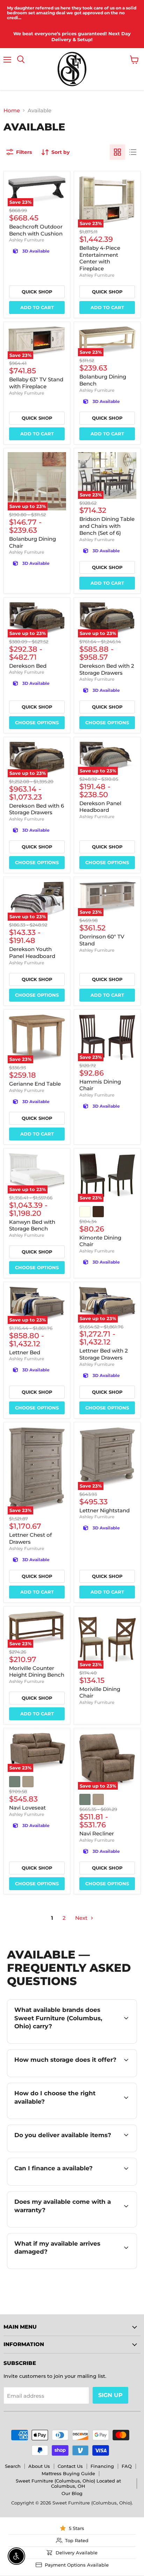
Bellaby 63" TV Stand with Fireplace (36, 383)
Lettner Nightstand (105, 1510)
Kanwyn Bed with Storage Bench (32, 1225)
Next (82, 1918)
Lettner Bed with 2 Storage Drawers (104, 1354)
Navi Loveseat (27, 1808)
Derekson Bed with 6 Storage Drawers (37, 809)
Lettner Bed (25, 1352)
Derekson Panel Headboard (100, 807)
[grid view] (117, 152)
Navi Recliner (97, 1833)
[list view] (133, 152)
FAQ (127, 2466)
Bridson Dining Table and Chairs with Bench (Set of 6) (107, 526)
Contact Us (70, 2466)
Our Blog (72, 2493)
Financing (102, 2466)
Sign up (110, 2395)
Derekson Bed (28, 666)
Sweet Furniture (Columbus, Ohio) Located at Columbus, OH (68, 2483)
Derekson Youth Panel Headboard (32, 953)
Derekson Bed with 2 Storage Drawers (107, 669)
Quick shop (37, 292)
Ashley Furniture (27, 240)
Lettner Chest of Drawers (30, 1538)
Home (12, 110)
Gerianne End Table (35, 1084)
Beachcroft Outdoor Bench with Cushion (36, 230)
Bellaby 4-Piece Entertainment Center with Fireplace (100, 258)
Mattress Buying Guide (68, 2473)
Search (13, 2466)
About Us (39, 2466)
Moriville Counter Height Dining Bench (37, 1672)
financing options (71, 2184)
